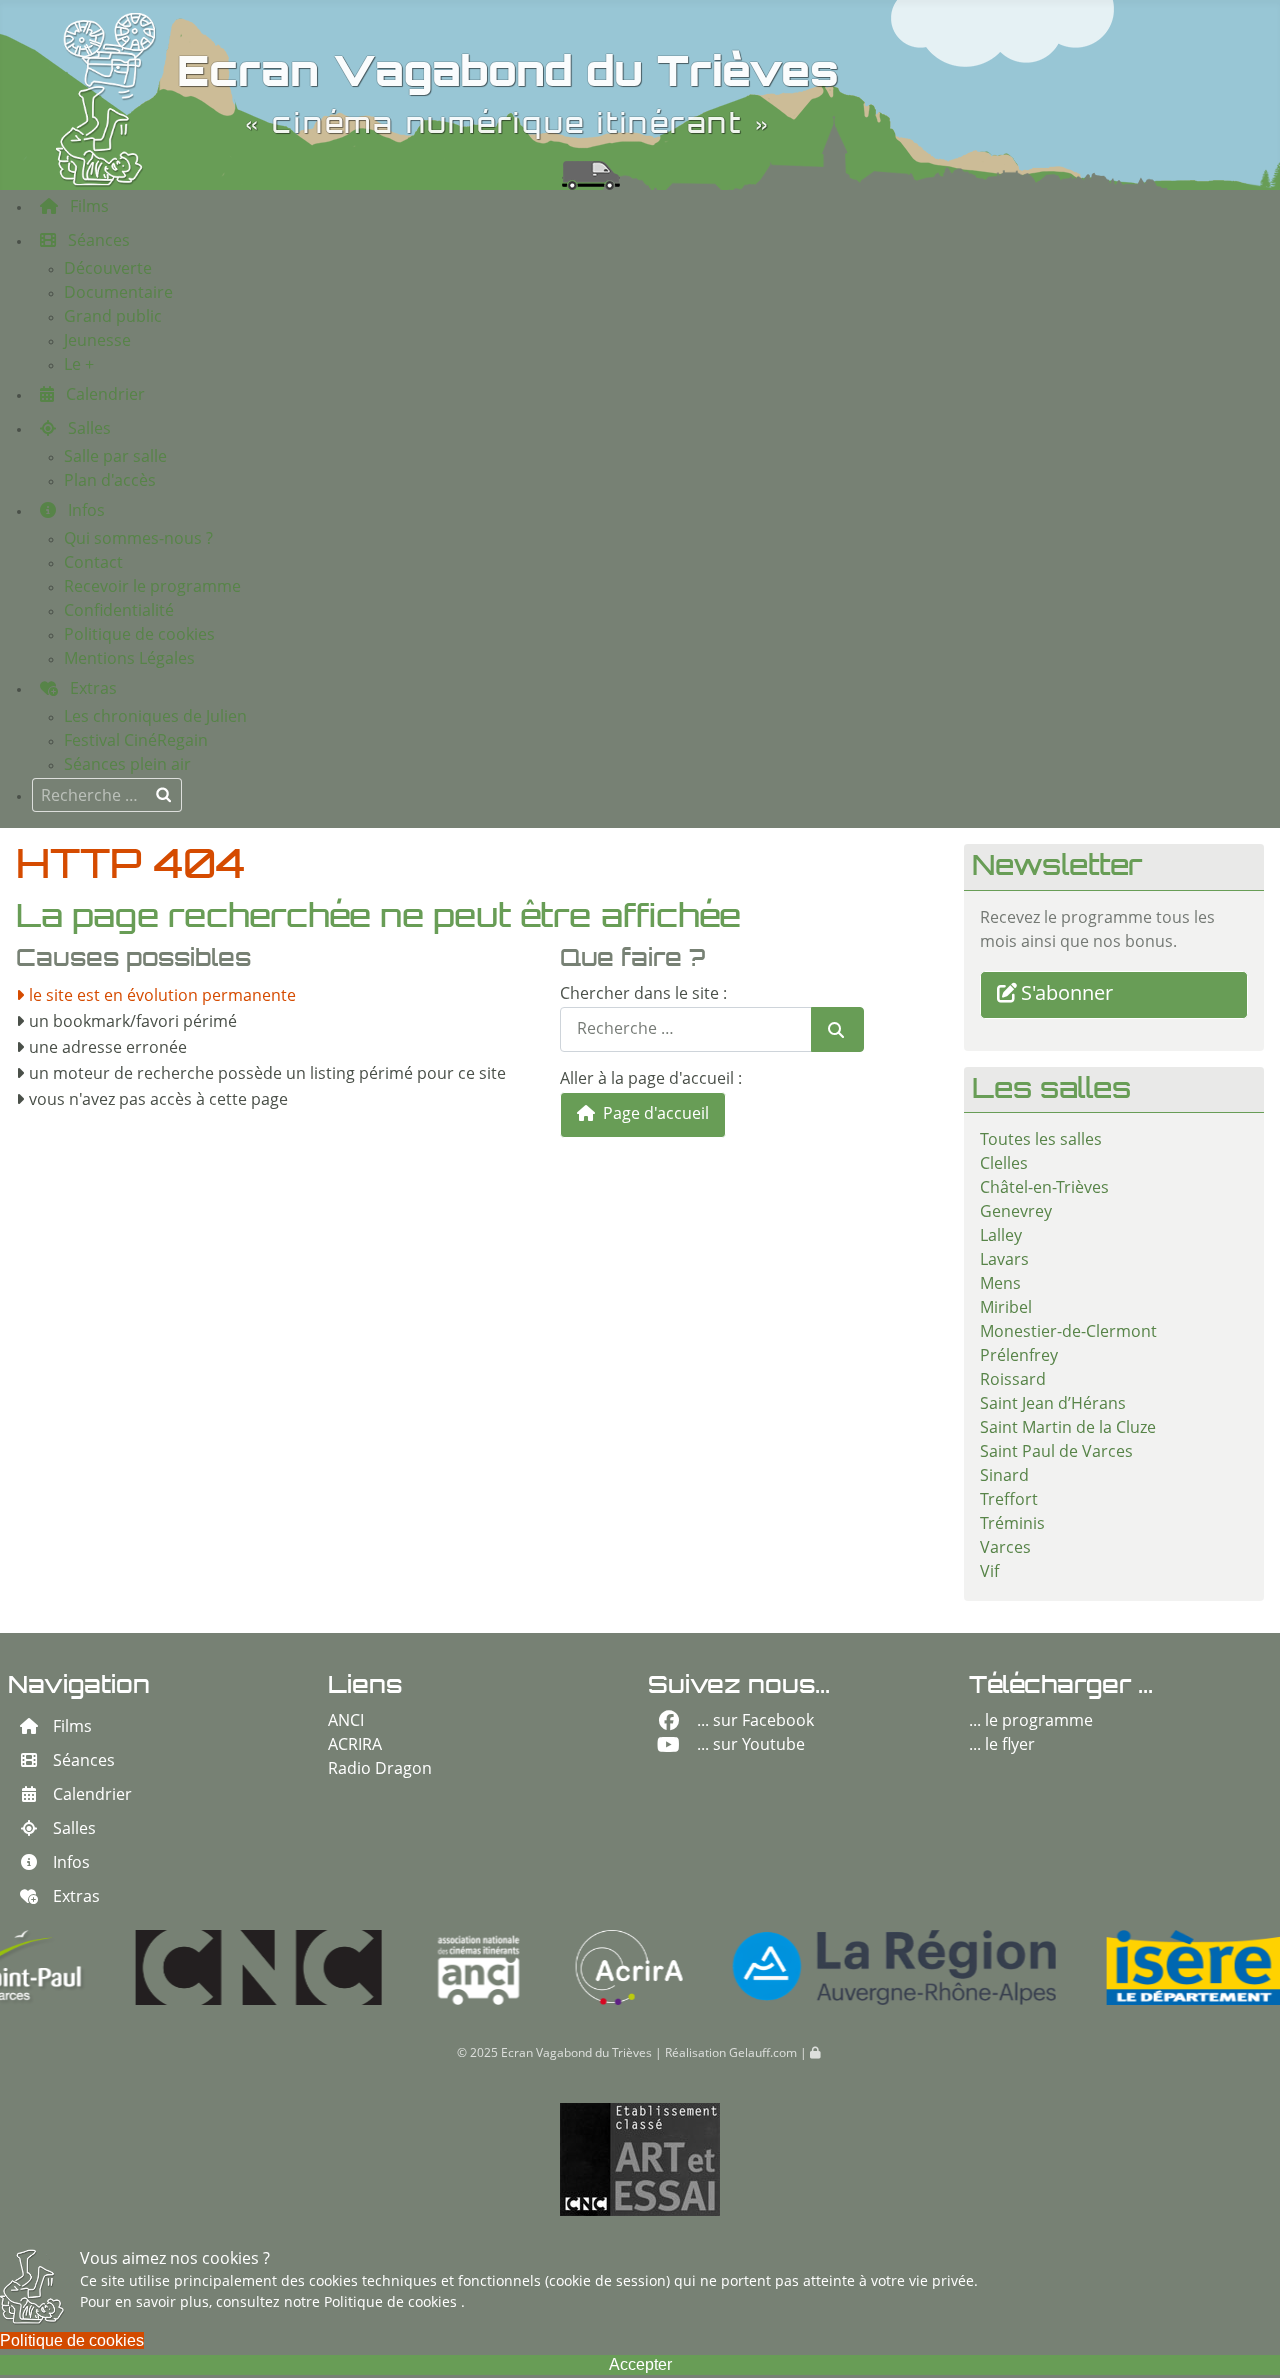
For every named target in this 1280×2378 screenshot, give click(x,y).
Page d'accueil (654, 1115)
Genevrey (1016, 1213)
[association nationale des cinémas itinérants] (365, 1967)
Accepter (640, 2364)
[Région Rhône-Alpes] (780, 1967)
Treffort (1009, 1501)
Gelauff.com (763, 2054)
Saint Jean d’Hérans (1053, 1405)
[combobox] (107, 795)
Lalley (1001, 1237)
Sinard (1004, 1477)
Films (72, 1728)
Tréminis (1012, 1525)
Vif (989, 1573)
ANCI (346, 1722)
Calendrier (92, 1796)
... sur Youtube (751, 1746)
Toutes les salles (1041, 1141)
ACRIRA (355, 1746)
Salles (74, 1830)
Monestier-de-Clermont (1068, 1333)
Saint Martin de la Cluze (1068, 1429)
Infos (71, 1864)
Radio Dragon (380, 1770)
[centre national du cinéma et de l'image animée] (145, 1967)
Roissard (1013, 1381)
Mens (1000, 1285)
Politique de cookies (392, 2303)
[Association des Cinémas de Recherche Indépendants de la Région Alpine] (515, 1967)
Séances (84, 1762)
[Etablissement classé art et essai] (640, 2160)
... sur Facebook (755, 1722)
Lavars (1004, 1261)
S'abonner (1067, 995)
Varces (1005, 1549)
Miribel (1006, 1309)
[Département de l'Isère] (1080, 1967)
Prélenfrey (1019, 1357)
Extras (76, 1898)
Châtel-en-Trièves (1044, 1189)
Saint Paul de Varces (1056, 1453)
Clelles (1004, 1165)
